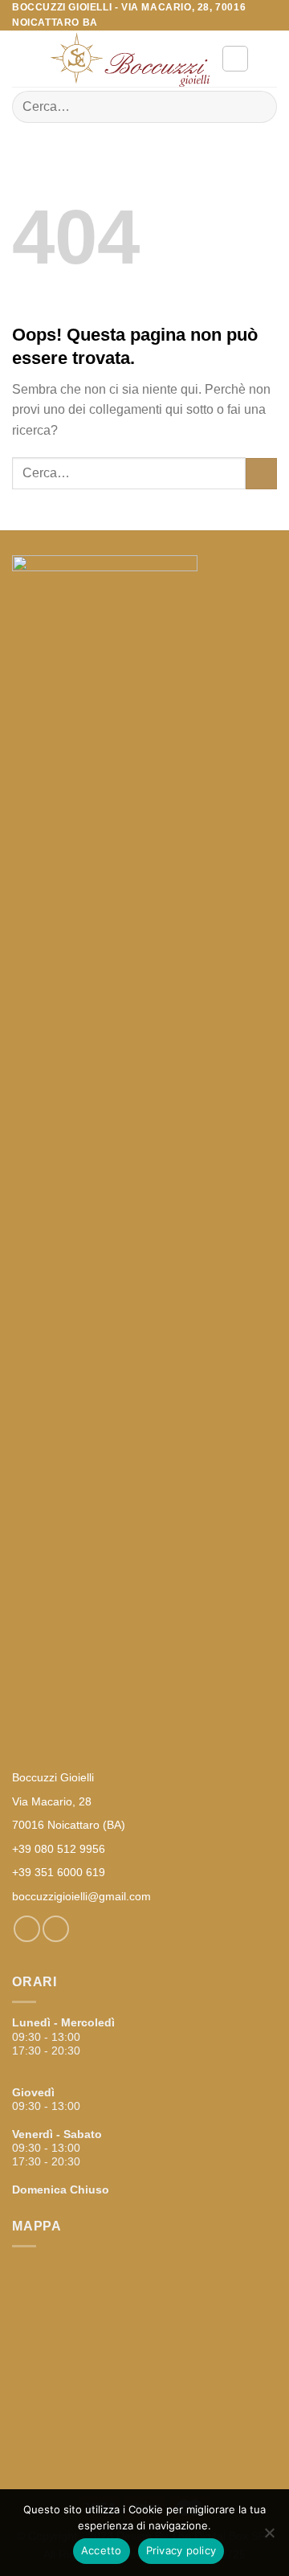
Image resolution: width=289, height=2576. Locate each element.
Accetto (102, 2550)
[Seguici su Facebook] (27, 1929)
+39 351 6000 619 (59, 1872)
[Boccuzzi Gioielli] (129, 59)
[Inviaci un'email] (56, 1929)
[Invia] (258, 107)
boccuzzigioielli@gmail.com (81, 1896)
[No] (269, 2537)
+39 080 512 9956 (59, 1849)
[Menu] (22, 59)
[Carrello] (269, 59)
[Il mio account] (235, 59)
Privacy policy (181, 2550)
